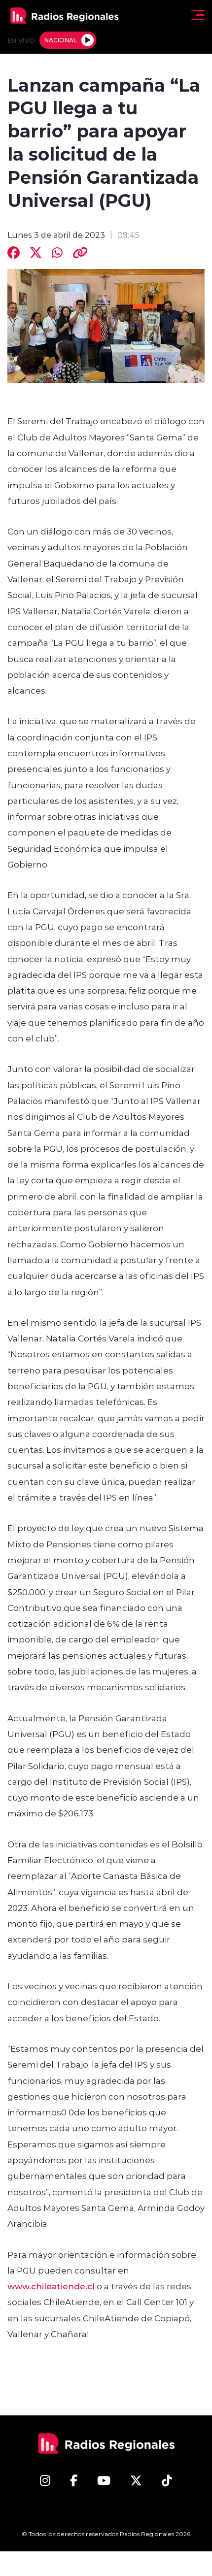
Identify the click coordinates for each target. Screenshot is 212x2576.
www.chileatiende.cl (51, 2286)
